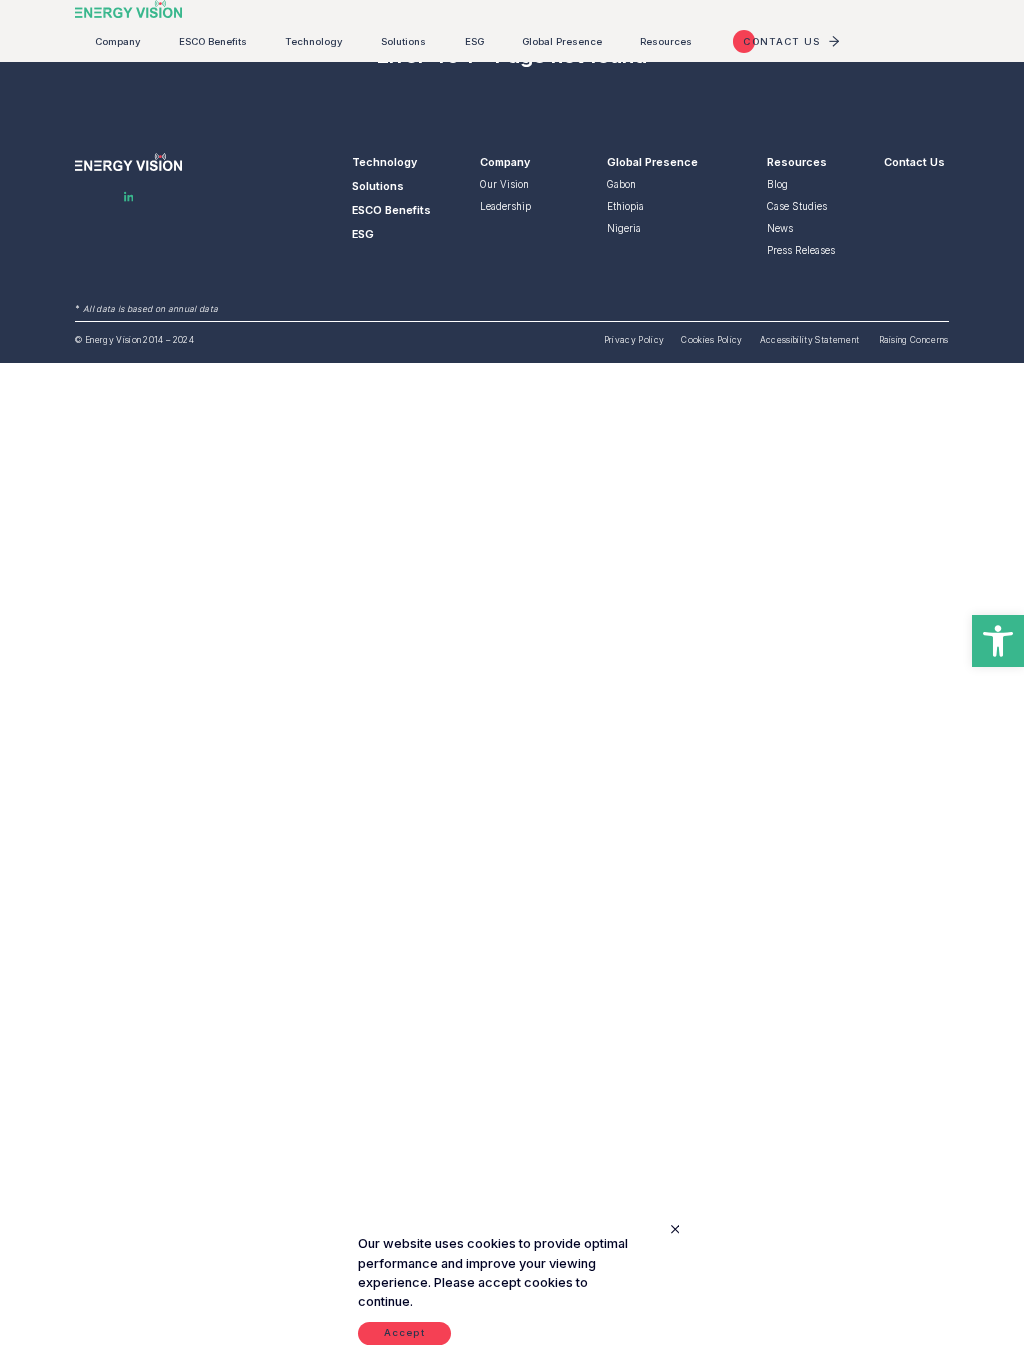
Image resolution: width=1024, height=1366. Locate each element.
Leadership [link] (505, 206)
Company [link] (118, 41)
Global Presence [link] (562, 41)
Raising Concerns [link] (914, 340)
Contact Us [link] (914, 162)
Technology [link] (314, 41)
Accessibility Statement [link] (811, 340)
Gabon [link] (621, 184)
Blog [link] (777, 184)
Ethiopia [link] (625, 206)
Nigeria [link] (624, 228)
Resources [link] (666, 41)
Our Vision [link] (504, 184)
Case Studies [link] (797, 206)
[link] (998, 641)
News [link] (780, 228)
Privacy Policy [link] (634, 340)
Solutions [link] (403, 41)
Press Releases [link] (801, 250)
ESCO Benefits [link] (213, 41)
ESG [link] (474, 41)
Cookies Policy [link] (711, 340)
